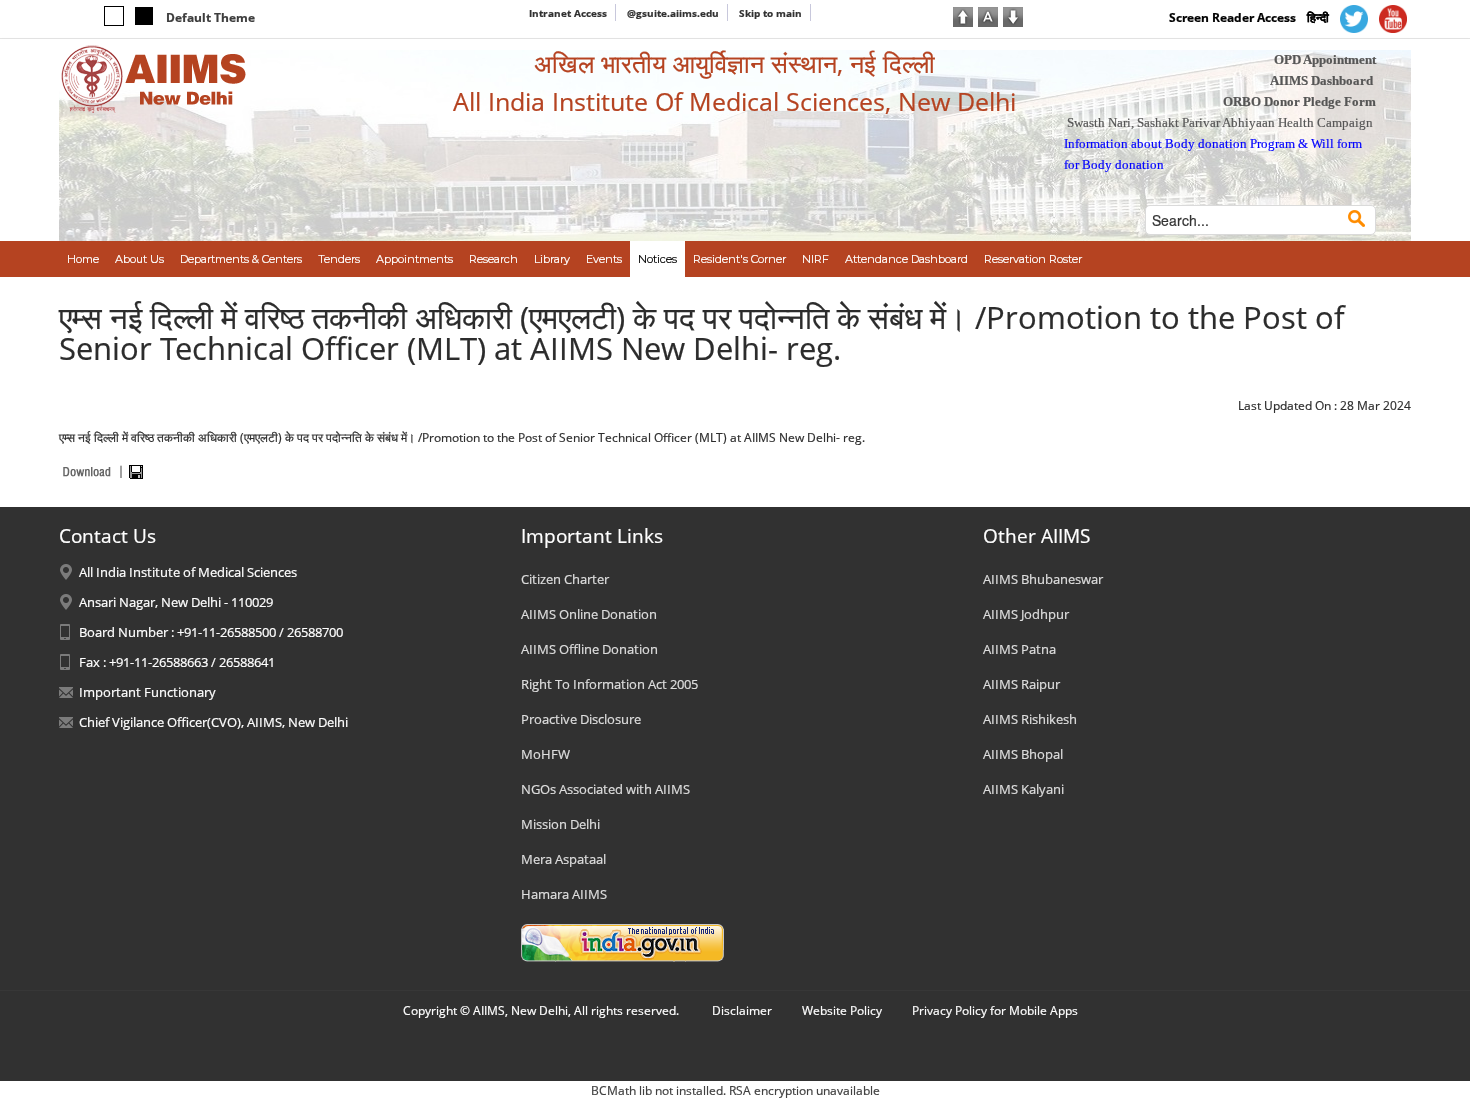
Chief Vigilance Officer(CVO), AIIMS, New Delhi (213, 722)
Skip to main (770, 13)
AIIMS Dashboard (1321, 80)
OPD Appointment (1325, 59)
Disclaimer (742, 1010)
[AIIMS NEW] (154, 78)
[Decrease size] (1013, 15)
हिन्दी (1318, 17)
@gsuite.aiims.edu (673, 13)
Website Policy (842, 1010)
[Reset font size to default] (988, 15)
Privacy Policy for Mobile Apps (995, 1010)
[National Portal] (622, 941)
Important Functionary (147, 692)
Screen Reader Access (1232, 17)
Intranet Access (568, 13)
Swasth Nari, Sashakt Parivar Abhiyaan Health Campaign (1220, 122)
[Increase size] (963, 15)
